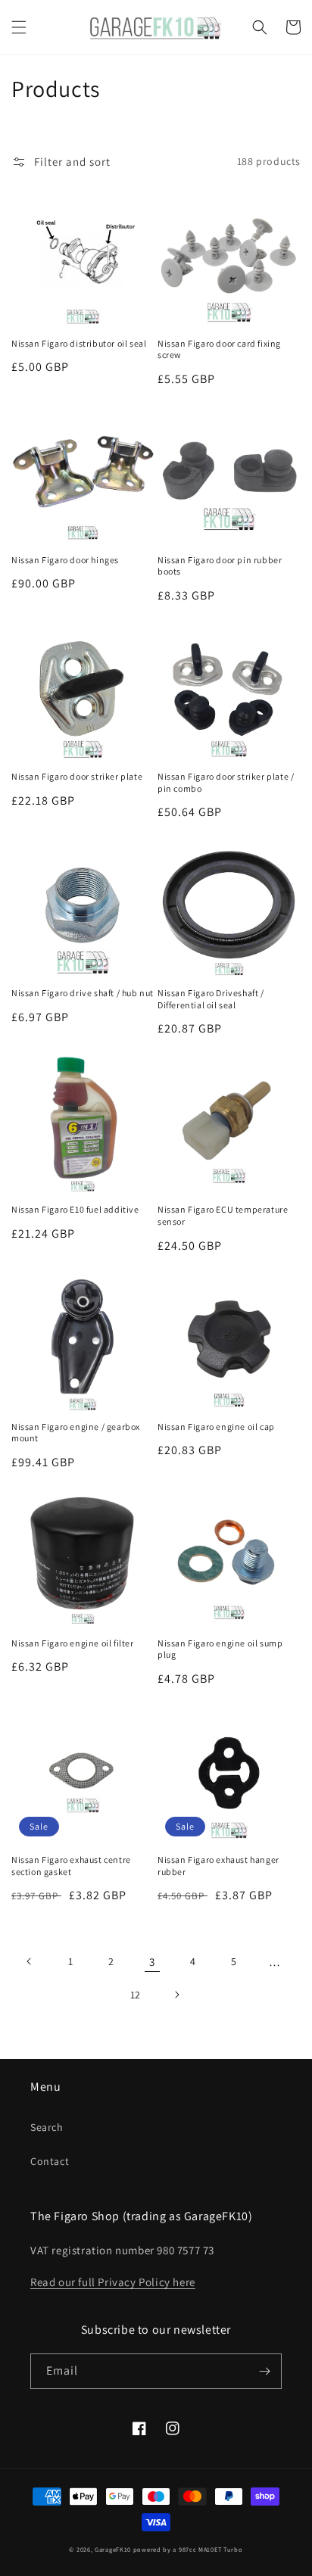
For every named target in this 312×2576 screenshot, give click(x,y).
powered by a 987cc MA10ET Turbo (188, 2549)
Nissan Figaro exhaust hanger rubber (218, 1866)
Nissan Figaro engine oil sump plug (220, 1649)
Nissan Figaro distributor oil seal (79, 343)
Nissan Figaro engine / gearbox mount (76, 1433)
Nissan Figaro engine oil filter (73, 1643)
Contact (50, 2161)
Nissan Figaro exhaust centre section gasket (71, 1866)
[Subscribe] (264, 2371)
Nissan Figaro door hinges (65, 560)
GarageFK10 (113, 2549)
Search (47, 2127)
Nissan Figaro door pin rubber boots (220, 566)
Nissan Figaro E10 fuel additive (75, 1209)
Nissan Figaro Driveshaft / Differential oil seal (211, 999)
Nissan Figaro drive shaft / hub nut (83, 993)
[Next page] (176, 1995)
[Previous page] (30, 1961)
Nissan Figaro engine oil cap (216, 1427)
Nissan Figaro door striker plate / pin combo (226, 782)
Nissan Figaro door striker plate (77, 776)
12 (136, 1995)
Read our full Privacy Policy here (113, 2282)
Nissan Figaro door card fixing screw (219, 349)
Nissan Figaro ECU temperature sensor (223, 1215)
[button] (19, 27)
